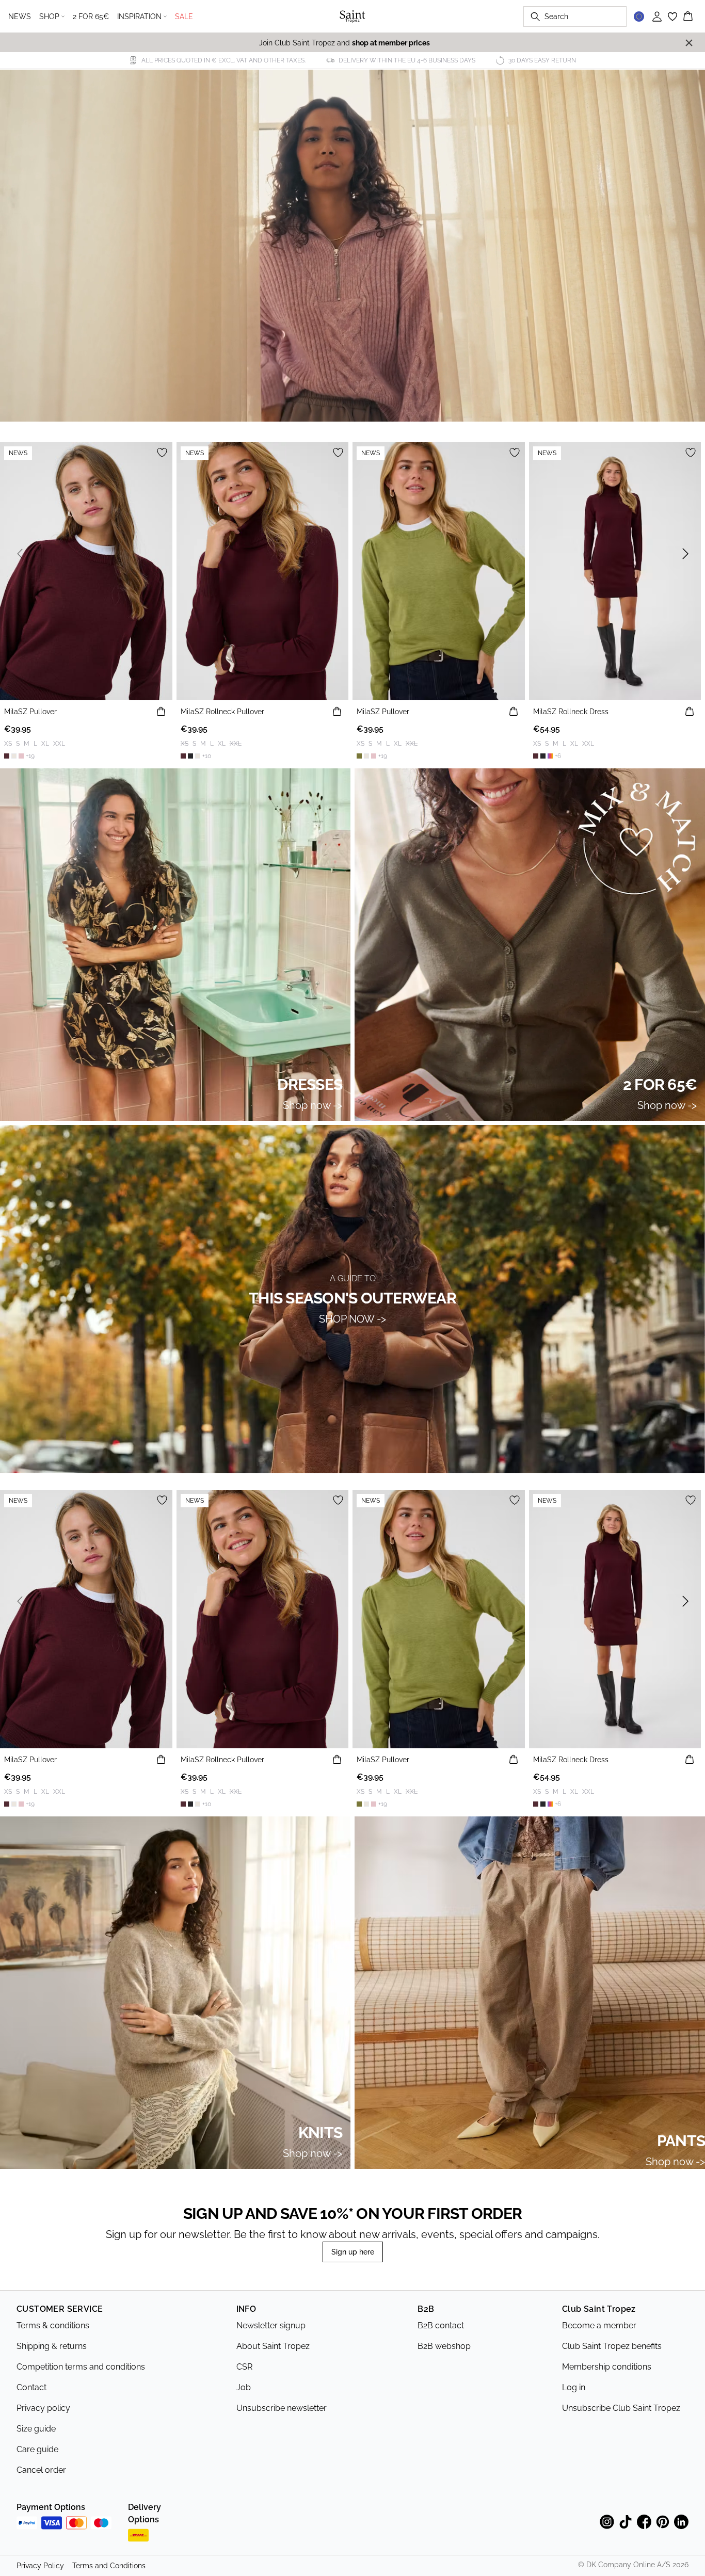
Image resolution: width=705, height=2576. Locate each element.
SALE (184, 17)
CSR (244, 2367)
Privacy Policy (40, 2566)
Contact (31, 2387)
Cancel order (41, 2470)
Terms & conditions (53, 2325)
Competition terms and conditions (81, 2367)
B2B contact (441, 2325)
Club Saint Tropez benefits (612, 2346)
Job (244, 2387)
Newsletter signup (271, 2325)
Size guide (36, 2429)
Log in (574, 2387)
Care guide (37, 2449)
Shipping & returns (52, 2346)
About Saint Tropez (273, 2346)
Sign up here (353, 2252)
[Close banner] (689, 43)
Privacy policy (43, 2408)
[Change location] (639, 17)
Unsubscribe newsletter (282, 2408)
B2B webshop (444, 2346)
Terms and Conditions (109, 2566)
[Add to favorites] (162, 453)
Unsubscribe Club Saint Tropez (621, 2408)
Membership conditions (607, 2367)
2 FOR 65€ (91, 17)
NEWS (20, 17)
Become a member (599, 2325)
